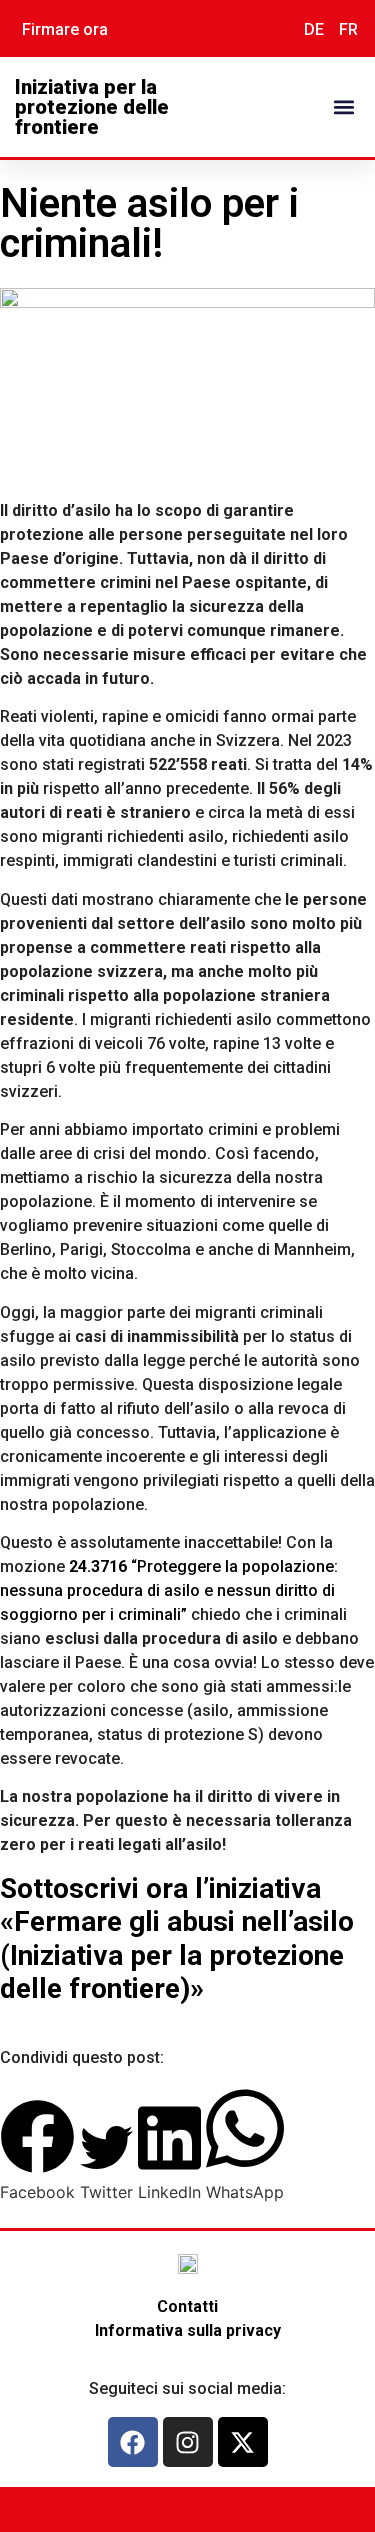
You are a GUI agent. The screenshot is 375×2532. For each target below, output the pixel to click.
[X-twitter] (243, 2442)
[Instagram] (188, 2442)
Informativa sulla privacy (188, 2330)
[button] (343, 107)
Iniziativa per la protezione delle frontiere (92, 107)
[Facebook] (133, 2442)
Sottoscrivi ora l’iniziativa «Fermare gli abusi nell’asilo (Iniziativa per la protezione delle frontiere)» (177, 1939)
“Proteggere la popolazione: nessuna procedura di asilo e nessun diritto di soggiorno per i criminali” (169, 1590)
